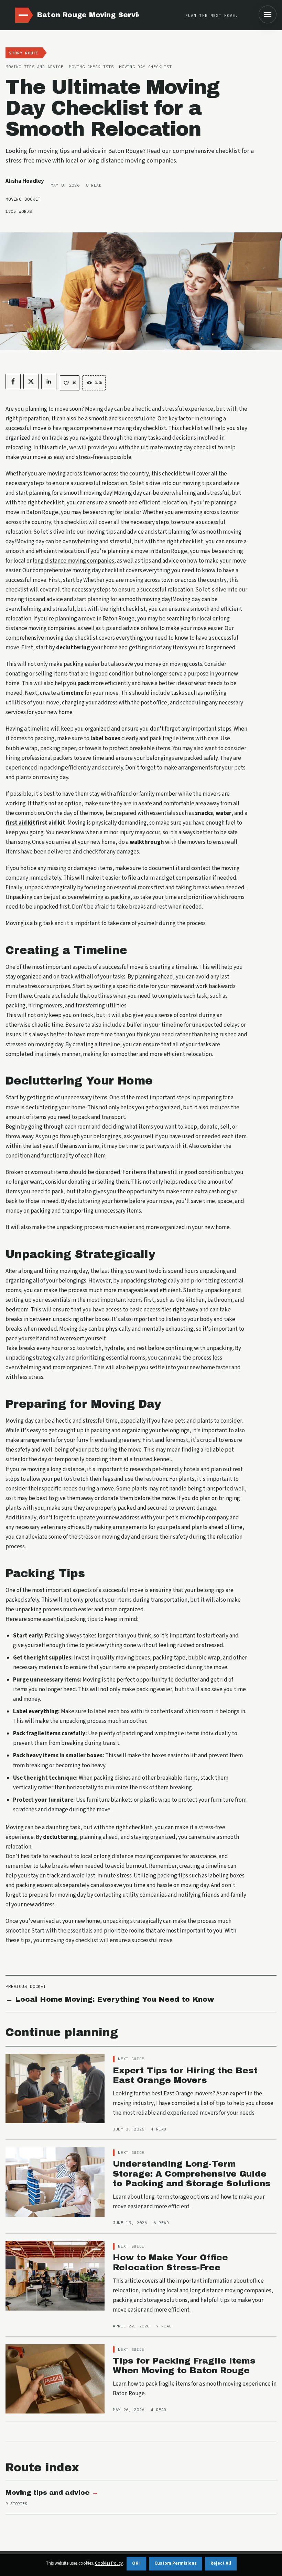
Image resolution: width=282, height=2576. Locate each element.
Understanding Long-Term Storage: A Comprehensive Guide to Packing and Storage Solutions (192, 2174)
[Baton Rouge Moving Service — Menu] (268, 14)
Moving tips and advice (48, 2493)
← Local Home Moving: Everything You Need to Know (110, 1999)
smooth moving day (88, 493)
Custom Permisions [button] (176, 2563)
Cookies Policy (109, 2563)
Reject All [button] (221, 2563)
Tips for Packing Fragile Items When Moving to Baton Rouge (184, 2366)
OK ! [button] (136, 2563)
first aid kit (20, 823)
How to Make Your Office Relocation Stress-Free (170, 2262)
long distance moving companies (73, 561)
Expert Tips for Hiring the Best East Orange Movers (185, 2075)
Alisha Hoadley (25, 181)
